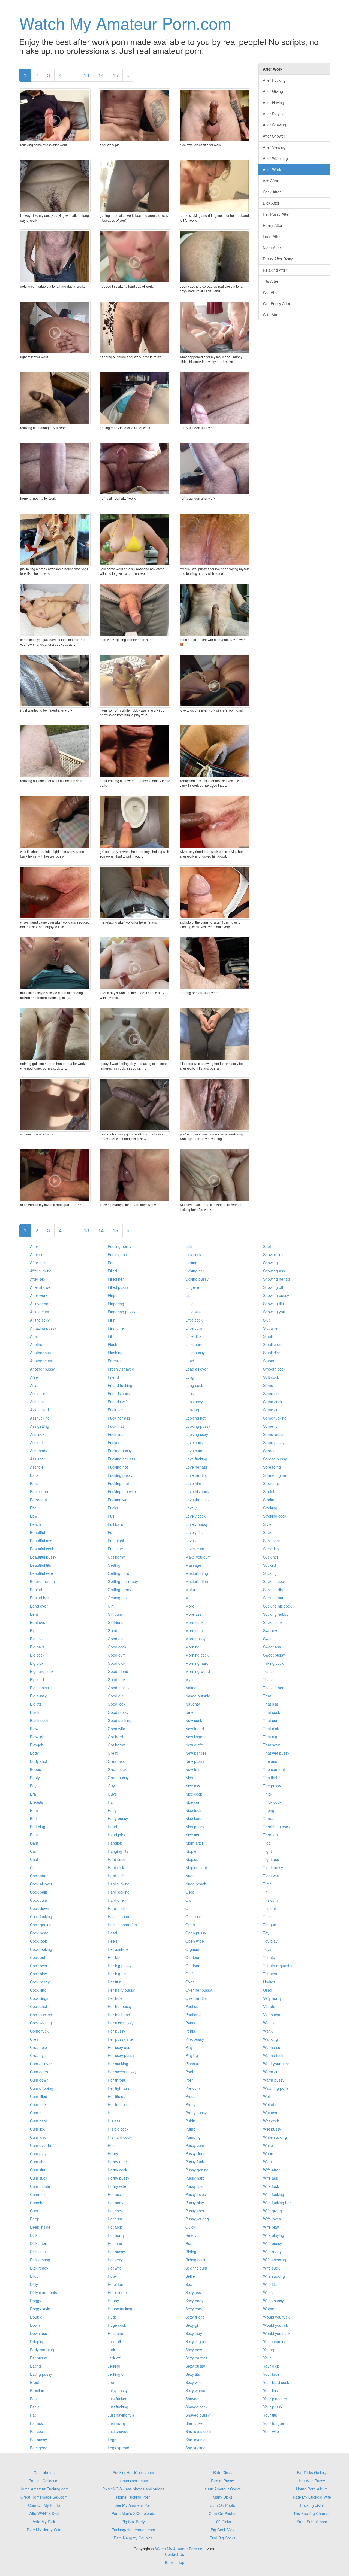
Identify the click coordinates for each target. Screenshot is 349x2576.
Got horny (116, 1745)
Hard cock (116, 1859)
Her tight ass (119, 2088)
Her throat (116, 2080)
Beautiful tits (40, 1565)
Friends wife (118, 1402)
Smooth (270, 1361)
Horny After (273, 225)
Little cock (194, 1320)
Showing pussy (276, 1295)
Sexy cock (194, 2309)
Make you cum (198, 1557)
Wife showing (275, 2260)
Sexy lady (194, 2333)
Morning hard (197, 1663)
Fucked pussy (120, 1451)
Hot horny (116, 2235)
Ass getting (40, 1426)
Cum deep (39, 2072)
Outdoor (192, 1957)
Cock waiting (41, 2023)
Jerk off (114, 2358)
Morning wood (198, 1671)
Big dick (37, 1663)
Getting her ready (123, 1581)
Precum (192, 2096)
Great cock (117, 1769)
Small (268, 1336)
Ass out (36, 1442)
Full (111, 1516)
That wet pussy (276, 1753)
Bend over (39, 1606)
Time (267, 1884)
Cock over (39, 1966)
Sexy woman (196, 2390)
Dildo (34, 2276)
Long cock (194, 1385)
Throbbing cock (276, 1827)
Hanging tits (118, 1851)
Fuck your (116, 1434)
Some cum (272, 1410)
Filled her (116, 1279)
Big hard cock (42, 1671)
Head (112, 1933)
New (189, 1712)
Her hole (115, 1998)
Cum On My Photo (44, 2505)
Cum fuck (38, 2104)
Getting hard (118, 1573)
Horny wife (117, 2186)
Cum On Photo (222, 2505)
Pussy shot (195, 2211)
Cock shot (39, 2006)
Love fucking (196, 1459)
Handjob (115, 1843)
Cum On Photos (223, 2513)
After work (39, 1295)
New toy (192, 1769)
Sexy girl (193, 2325)
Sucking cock (274, 1581)
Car (33, 1851)
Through (270, 1835)
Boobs (35, 1769)
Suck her (271, 1557)
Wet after (271, 2104)
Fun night (116, 1541)
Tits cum (270, 1900)
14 (101, 75)
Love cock (194, 1442)
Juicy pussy (118, 2390)
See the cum (196, 2268)
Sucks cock (273, 1622)
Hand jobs (116, 1835)
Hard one (116, 1900)
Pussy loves (196, 2194)
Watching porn (276, 2088)
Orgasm (192, 1949)
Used (268, 1990)
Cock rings (39, 1998)
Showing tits (273, 1304)
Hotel (112, 2276)
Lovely (191, 1508)
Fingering (116, 1304)
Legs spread (118, 2448)
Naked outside (198, 1696)
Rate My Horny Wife (44, 2530)
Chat (34, 1859)
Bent (34, 1614)
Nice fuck (193, 1810)
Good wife (116, 1729)
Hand (112, 1827)
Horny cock (117, 2170)
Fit (110, 1336)
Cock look (38, 1941)
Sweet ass (272, 1647)
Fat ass (36, 2423)
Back (34, 1475)
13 (86, 75)
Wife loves (272, 2219)
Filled (112, 1271)
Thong (269, 1810)
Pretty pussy (196, 2113)
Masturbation (197, 1581)
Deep (35, 2219)
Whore (269, 2153)
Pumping (193, 2137)
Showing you (274, 1312)
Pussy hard (195, 2178)
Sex (189, 2284)
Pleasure (193, 2064)
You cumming (275, 2341)
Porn (189, 2080)
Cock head (39, 1933)
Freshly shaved (121, 1369)
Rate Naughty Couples (133, 2538)
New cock (194, 1720)
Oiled (190, 1892)
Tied (267, 1843)
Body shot (39, 1761)
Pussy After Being (278, 259)
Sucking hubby (276, 1614)
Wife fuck (271, 2186)
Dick (34, 2235)
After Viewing (274, 147)
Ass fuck (37, 1402)
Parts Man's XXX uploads (133, 2513)
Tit (265, 1892)
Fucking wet (118, 1500)
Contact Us (174, 2554)
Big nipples (39, 1688)
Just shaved (118, 2431)
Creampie (38, 2047)
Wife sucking (274, 2276)
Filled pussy (118, 1287)
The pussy (272, 1786)
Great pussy (118, 1778)
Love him (193, 1483)
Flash (112, 1344)
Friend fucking (120, 1385)
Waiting (269, 2023)
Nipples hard (196, 1867)
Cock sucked (41, 2015)
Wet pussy (272, 2129)
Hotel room (117, 2292)
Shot (267, 1246)
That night (272, 1737)
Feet (112, 1263)
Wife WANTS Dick (44, 2513)
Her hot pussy (120, 2006)
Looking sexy (197, 1434)
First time (116, 1328)
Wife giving (273, 2211)
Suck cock (272, 1541)
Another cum (41, 1361)
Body (34, 1753)
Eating (35, 2366)
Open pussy (196, 1933)
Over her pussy (199, 1990)
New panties (196, 1753)
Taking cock (273, 1663)
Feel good (39, 2448)
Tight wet (271, 1876)
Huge (112, 2317)
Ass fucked (39, 1410)
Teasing (270, 1679)
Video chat (272, 2015)
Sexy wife (194, 2382)
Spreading (272, 1467)
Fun (111, 1532)
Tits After (271, 281)
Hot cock (115, 2211)
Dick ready (39, 2268)
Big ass (36, 1639)
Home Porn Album (312, 2489)
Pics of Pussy (222, 2481)
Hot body (115, 2203)
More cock (194, 1622)
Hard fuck (116, 1876)
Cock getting (41, 1925)
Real (189, 2243)
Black (35, 1712)
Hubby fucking (120, 2309)
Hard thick (116, 1908)
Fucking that (118, 1483)
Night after (194, 1843)
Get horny (116, 1557)
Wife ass (270, 2178)
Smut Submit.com (312, 2522)
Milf (188, 1598)
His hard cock (119, 2137)
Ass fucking (40, 1418)
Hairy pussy (118, 1818)
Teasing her (273, 1688)
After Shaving (274, 125)
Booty (35, 1778)
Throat (269, 1818)
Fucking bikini (312, 2505)
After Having (273, 102)
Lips (189, 1295)
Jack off (114, 2341)
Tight (267, 1851)
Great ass (116, 1761)
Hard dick (116, 1867)
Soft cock (271, 1377)
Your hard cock (276, 2382)
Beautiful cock (42, 1549)
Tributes (270, 1974)
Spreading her (275, 1475)
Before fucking (42, 1581)
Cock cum (39, 1900)
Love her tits (196, 1475)
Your (267, 2358)
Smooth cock (274, 1369)
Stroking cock (275, 1516)
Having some (119, 1916)
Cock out (38, 1957)
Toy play (270, 1941)
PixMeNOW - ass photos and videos (133, 2489)
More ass (193, 1614)
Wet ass (270, 2113)
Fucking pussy (120, 1475)
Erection (37, 2390)
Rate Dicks (222, 2472)
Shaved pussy (198, 2415)
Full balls (115, 1524)
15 (115, 75)
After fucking (41, 1271)
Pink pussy (195, 2039)
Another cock (41, 1353)
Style (267, 1524)
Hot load (115, 2243)
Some (268, 1385)
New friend (195, 1729)
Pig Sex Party (133, 2522)
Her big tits (117, 1974)
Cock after (39, 1876)
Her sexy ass (119, 2047)
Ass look (37, 1434)
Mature (192, 1590)
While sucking (275, 2137)
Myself (191, 1679)
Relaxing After (275, 270)
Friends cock (119, 1393)
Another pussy (42, 1369)
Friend (113, 1377)
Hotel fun (115, 2284)
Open (190, 1925)
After (34, 1246)
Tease (268, 1671)
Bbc (33, 1508)
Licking (191, 1263)
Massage (193, 1565)
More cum (194, 1630)
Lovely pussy (197, 1524)
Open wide (195, 1941)
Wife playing (274, 2235)
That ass (271, 1704)
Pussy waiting (197, 2219)
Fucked (114, 1442)
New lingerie (196, 1737)
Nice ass (193, 1786)
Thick (268, 1794)
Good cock (117, 1647)
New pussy (195, 1761)
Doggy (36, 2301)
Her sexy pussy (121, 2055)
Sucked (270, 1565)
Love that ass (197, 1500)
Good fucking (119, 1688)
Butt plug (38, 1827)
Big (33, 1630)
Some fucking (275, 1418)
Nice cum (193, 1802)
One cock (194, 1916)
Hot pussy (116, 2252)
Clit (33, 1867)
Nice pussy (195, 1827)
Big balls (37, 1647)
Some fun (271, 1426)
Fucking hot (118, 1467)
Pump (190, 2129)
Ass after (38, 1393)
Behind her (39, 1598)
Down (35, 2325)
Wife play (271, 2227)
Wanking (270, 2039)
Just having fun (121, 2415)
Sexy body (194, 2301)
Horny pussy (118, 2178)
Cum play (38, 2153)
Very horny (272, 1998)
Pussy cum (195, 2145)
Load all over (197, 1369)
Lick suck (193, 1254)
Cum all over (41, 2064)
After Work (272, 169)
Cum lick (37, 2129)
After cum (38, 1254)
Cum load (38, 2137)
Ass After (271, 181)
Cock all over (41, 1884)
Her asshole (118, 1949)
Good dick (116, 1663)
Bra (33, 1794)
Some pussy (274, 1442)
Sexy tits (193, 2374)
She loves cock (198, 2431)
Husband (115, 2333)
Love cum (194, 1451)
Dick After (271, 203)
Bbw (34, 1516)
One (189, 1908)
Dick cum (38, 2252)
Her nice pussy (121, 2023)
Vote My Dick (44, 2522)
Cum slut (38, 2170)
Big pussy (38, 1696)
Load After (272, 236)
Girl (111, 1606)
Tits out (270, 1908)
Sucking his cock (277, 1606)
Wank (268, 2031)
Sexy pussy (195, 2366)
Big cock (37, 1655)
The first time (274, 1778)
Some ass (272, 1393)
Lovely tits (194, 1532)
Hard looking (119, 1892)
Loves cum (195, 1549)
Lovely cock (195, 1516)
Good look (117, 1704)
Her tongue (117, 2104)
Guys (112, 1794)
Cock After (272, 192)
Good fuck (117, 1679)
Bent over (38, 1622)
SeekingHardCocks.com (133, 2472)
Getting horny (119, 1590)
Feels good (117, 1254)
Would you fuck (276, 2317)
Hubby (113, 2301)
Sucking (270, 1573)
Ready (191, 2235)
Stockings (271, 1483)
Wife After (271, 315)
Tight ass (271, 1859)
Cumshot (38, 2203)
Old (188, 1900)
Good (112, 1630)
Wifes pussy (273, 2301)
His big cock (118, 2129)
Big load (37, 1679)
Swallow (270, 1630)
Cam (34, 1843)
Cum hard (39, 2121)
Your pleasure (275, 2399)
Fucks (113, 1508)
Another (37, 1344)
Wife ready (272, 2252)
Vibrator (270, 2006)
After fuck (38, 1263)
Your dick (271, 2366)
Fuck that (116, 1426)
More (190, 1606)
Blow (34, 1729)
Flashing (115, 1353)
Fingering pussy (121, 1312)
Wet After (271, 292)
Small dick (272, 1353)
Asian (35, 1385)
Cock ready (40, 1982)
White (268, 2145)
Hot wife (115, 2268)
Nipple (191, 1851)
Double (36, 2317)
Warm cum (272, 2072)
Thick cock (272, 1802)
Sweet (268, 1639)
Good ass (116, 1639)
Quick (190, 2227)
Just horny (117, 2423)
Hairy (112, 1810)
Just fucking (118, 2407)
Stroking (270, 1508)
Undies (269, 1982)
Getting (114, 1565)
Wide (267, 2162)
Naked (191, 1688)
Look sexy (194, 1402)
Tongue (270, 1925)
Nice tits (192, 1835)
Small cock (272, 1344)
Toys (267, 1949)
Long (190, 1377)
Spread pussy (275, 1459)
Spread (269, 1451)
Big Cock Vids (223, 2530)
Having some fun (122, 1925)
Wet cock (271, 2121)
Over (190, 1982)
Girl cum (115, 1614)
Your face (271, 2374)
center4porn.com (133, 2481)
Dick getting (40, 2260)
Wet (267, 2096)
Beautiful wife (41, 1573)
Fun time (115, 1549)
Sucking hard (274, 1598)
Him (111, 2113)
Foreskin (115, 1361)
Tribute (269, 1957)
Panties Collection (44, 2481)
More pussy (195, 1639)
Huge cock (117, 2325)
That (267, 1696)
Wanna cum (273, 2047)
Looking (192, 1410)
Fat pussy (38, 2440)
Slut (266, 1320)
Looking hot (195, 1418)
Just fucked (118, 2399)
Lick (189, 1246)
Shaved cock (196, 2407)
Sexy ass (193, 2292)
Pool (189, 2072)
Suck (267, 1532)
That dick (271, 1729)
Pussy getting (197, 2170)
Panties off (194, 2015)
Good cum (117, 1655)
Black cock (39, 1720)
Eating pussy (41, 2374)
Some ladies (274, 1434)
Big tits (36, 1704)
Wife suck (271, 2268)
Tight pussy (273, 1867)
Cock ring (38, 1990)
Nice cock (194, 1794)
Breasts (37, 1802)
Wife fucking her (277, 2203)
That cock (272, 1712)
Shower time (274, 1254)
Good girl (116, 1696)
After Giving (273, 91)
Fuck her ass (119, 1418)
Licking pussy (197, 1279)
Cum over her (42, 2145)
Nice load (193, 1818)
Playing (192, 2055)
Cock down (40, 1908)
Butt (33, 1818)
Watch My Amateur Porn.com (125, 23)
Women (270, 2309)
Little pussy (195, 1353)
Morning (192, 1647)
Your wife (271, 2431)
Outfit (190, 1974)
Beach (35, 1524)
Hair (111, 1802)
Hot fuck (115, 2227)
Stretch (269, 1491)
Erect (34, 2382)
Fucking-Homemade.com (133, 2530)
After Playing (274, 114)
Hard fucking (119, 1884)
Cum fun (37, 2113)
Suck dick (271, 1549)
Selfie (190, 2276)
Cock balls (39, 1892)
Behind (36, 1590)
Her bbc (115, 1957)
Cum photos (44, 2472)
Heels (113, 1941)
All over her (40, 1304)
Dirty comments (43, 2292)
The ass (270, 1761)
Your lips (270, 2390)
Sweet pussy (274, 1655)
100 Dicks (222, 2522)
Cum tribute (40, 2186)
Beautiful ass (41, 1541)
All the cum (40, 1312)
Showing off (273, 1287)
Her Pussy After (276, 214)
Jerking (114, 2366)
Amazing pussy (43, 1328)
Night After (272, 248)
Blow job (37, 1737)
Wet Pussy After (277, 303)
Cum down (39, 2080)
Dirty (34, 2284)
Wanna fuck (273, 2055)
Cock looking (41, 1949)
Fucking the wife (122, 1491)
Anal (34, 1336)
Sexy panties (196, 2358)
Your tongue (274, 2423)
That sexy (272, 1745)
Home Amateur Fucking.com (44, 2489)
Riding (191, 2252)
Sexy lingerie (196, 2341)
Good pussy (118, 1712)
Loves (191, 1541)
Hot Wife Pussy (312, 2481)
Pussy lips (194, 2186)
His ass (114, 2121)
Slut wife (270, 1328)
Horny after (117, 2162)
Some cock (273, 1402)
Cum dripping (42, 2088)
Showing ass (274, 1271)
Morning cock (197, 1655)
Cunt (34, 2211)
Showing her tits (277, 1279)
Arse (34, 1377)
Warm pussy (274, 2080)
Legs (112, 2440)
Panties (192, 2006)
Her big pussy (120, 1966)
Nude (190, 1876)
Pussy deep (195, 2153)
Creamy (37, 2055)
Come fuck (39, 2031)
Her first (115, 1982)
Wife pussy (273, 2243)
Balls (34, 1483)
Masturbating (197, 1573)
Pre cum (193, 2088)
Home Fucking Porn (133, 2497)
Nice (189, 1778)
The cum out (274, 1769)
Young (269, 2350)
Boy (33, 1786)
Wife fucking (274, 2194)
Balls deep (39, 1491)
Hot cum (115, 2219)
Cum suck (39, 2178)
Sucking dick (274, 1590)
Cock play (38, 1974)
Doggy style (40, 2309)
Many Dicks (223, 2497)
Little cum (194, 1328)
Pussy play (195, 2203)
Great (113, 1753)
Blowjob (37, 1745)
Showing (270, 1263)
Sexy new (194, 2350)
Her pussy (116, 2031)
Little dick (193, 1336)
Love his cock (197, 1491)
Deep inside (40, 2227)
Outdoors (193, 1966)
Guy (111, 1786)
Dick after (38, 2243)
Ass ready (39, 1451)
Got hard (115, 1737)
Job (111, 2382)
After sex (38, 1279)
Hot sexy (115, 2260)
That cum (271, 1720)
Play (189, 2047)
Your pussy (273, 2407)
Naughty (193, 1704)
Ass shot (37, 1459)
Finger (113, 1295)
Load (190, 1361)
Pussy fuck (195, 2162)
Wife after (271, 2170)
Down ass (38, 2333)
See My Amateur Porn (133, 2505)
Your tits (270, 2415)
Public (191, 2121)
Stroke (269, 1500)
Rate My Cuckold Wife (312, 2497)
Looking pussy (198, 1426)
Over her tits (196, 1998)
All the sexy (40, 1320)
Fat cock (37, 2431)
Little (189, 1304)
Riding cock (195, 2260)
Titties (268, 1916)
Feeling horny (120, 1246)
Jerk (111, 2350)
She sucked (195, 2448)
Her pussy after (121, 2039)
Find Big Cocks (223, 2538)
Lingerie (192, 1287)
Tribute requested (278, 1966)
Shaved (192, 2399)
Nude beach (196, 1884)
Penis (190, 2031)
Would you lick (276, 2325)
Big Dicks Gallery (312, 2472)
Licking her (195, 1271)
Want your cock (276, 2064)
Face (34, 2399)
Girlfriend (116, 1622)
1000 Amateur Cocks (223, 2489)
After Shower (274, 136)
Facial (35, 2407)
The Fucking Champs (312, 2513)
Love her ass (197, 1467)
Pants (190, 2023)
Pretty (190, 2104)
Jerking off (117, 2374)
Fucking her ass (121, 1459)
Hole (112, 2145)
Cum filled (39, 2096)
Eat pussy (38, 2358)
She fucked (195, 2423)
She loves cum (198, 2440)
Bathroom (38, 1500)
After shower (41, 1287)
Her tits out (117, 2096)
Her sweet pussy (122, 2072)
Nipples (192, 1859)
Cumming (38, 2194)
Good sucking (120, 1720)
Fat (33, 2415)
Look (190, 1393)
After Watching (275, 158)
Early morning (42, 2350)
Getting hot (117, 1598)
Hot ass (114, 2194)
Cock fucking (41, 1916)
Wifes (268, 2292)
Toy (266, 1933)
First (112, 1320)
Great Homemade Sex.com (44, 2497)
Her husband (119, 2015)
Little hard (194, 1344)
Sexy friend (195, 2317)
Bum (34, 1810)
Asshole (37, 1467)
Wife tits (270, 2284)
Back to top (175, 2562)
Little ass (193, 1312)
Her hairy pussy (121, 1990)
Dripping (37, 2341)
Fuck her (115, 1410)
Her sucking (118, 2064)
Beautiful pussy (43, 1557)
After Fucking (274, 80)
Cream (36, 2039)
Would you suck (277, 2333)
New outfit (194, 1745)
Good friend (118, 1671)
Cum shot (38, 2162)
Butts (34, 1835)
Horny (113, 2153)
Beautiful (37, 1532)
